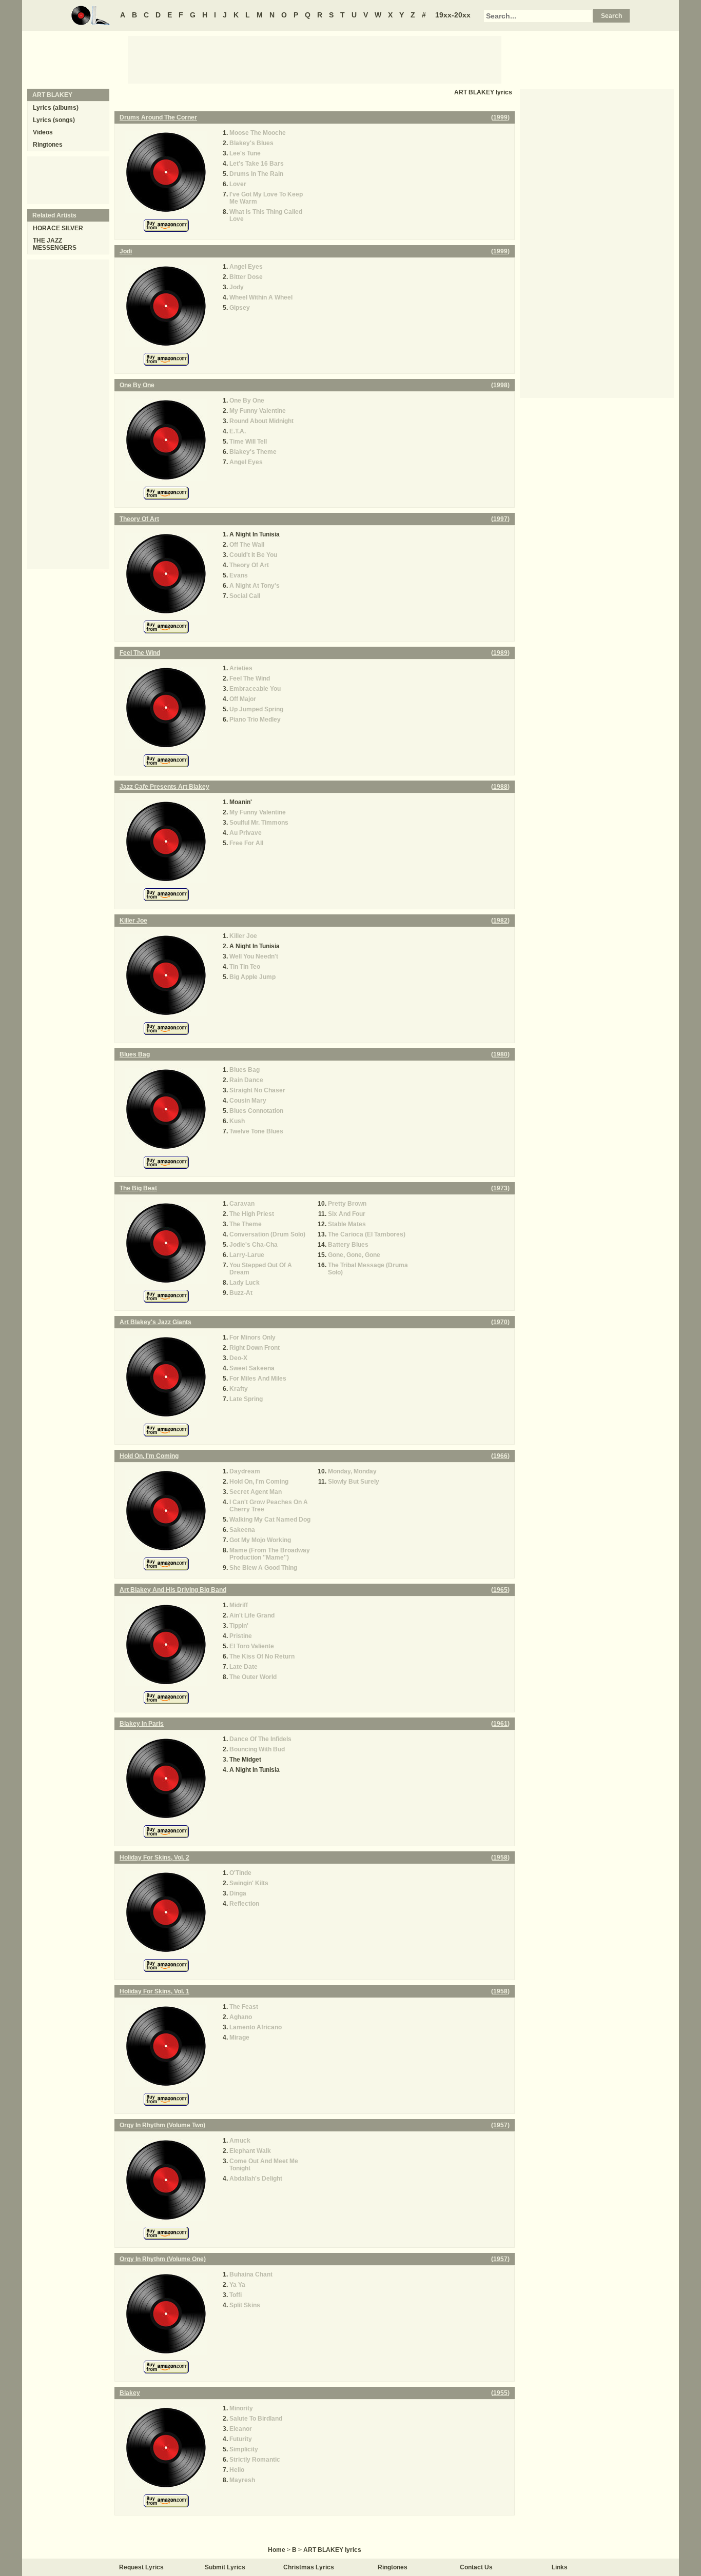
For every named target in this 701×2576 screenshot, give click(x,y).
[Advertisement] (315, 59)
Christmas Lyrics (309, 2567)
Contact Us (476, 2567)
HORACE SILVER (58, 228)
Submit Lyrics (225, 2567)
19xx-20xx (453, 15)
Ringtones (48, 145)
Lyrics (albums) (56, 108)
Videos (43, 132)
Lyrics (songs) (54, 120)
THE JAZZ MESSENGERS (55, 244)
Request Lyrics (141, 2567)
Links (560, 2567)
